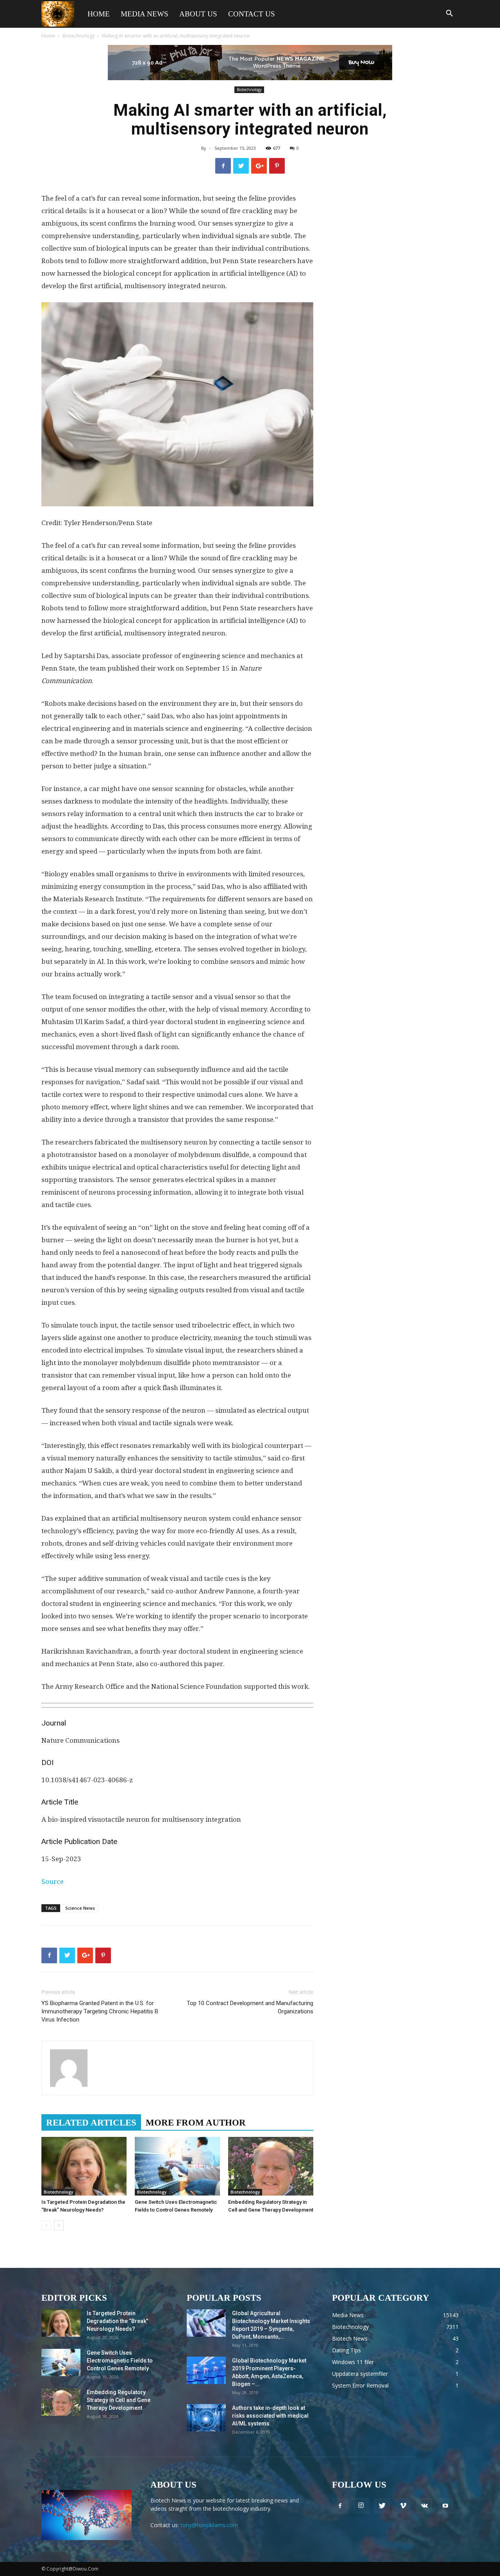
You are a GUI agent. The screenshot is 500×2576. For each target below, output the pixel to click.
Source (53, 1882)
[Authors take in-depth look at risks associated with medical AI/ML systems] (206, 2418)
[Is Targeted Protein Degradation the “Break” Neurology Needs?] (84, 2166)
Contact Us (252, 14)
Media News (145, 14)
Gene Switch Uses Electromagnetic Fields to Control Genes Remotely (120, 2361)
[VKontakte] (424, 2506)
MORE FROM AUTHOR (196, 2123)
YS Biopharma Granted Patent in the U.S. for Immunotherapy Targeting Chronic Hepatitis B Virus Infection (100, 2011)
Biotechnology (79, 36)
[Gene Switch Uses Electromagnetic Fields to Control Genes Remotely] (177, 2166)
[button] (449, 14)
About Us (198, 14)
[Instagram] (361, 2506)
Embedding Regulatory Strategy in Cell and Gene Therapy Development (119, 2400)
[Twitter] (382, 2506)
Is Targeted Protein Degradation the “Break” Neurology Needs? (117, 2321)
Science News (80, 1908)
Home (99, 14)
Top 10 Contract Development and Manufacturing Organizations (250, 2007)
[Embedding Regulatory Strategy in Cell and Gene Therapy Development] (271, 2166)
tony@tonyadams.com (209, 2525)
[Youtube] (445, 2506)
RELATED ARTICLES (91, 2123)
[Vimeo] (403, 2506)
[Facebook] (340, 2506)
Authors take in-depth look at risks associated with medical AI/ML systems (270, 2416)
